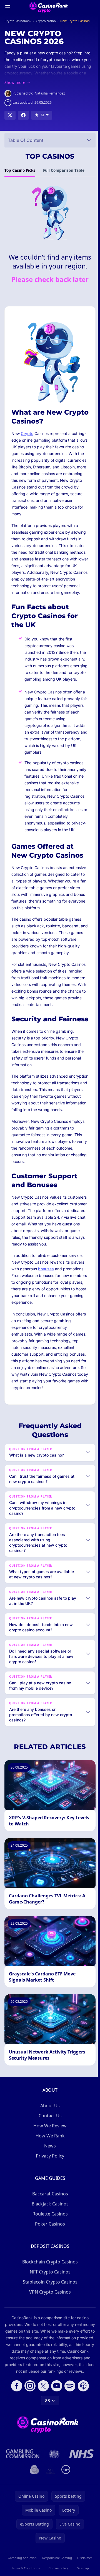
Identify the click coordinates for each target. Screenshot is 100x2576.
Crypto (27, 433)
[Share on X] (10, 115)
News (49, 2188)
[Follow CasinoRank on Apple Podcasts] (82, 2435)
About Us (49, 2148)
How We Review (49, 2168)
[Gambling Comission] (22, 2503)
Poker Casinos (49, 2266)
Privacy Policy (49, 2198)
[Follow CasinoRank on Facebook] (16, 2435)
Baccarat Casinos (49, 2236)
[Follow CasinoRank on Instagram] (29, 2435)
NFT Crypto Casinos (49, 2314)
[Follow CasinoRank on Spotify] (69, 2435)
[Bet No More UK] (33, 2519)
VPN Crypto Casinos (49, 2334)
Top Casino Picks (20, 170)
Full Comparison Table (64, 170)
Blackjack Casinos (49, 2246)
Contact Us (49, 2158)
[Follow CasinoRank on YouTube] (56, 2435)
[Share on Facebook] (23, 115)
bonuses (46, 1269)
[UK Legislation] (53, 2503)
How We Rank (49, 2178)
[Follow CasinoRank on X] (42, 2435)
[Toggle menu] (8, 7)
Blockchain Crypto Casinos (49, 2304)
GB (46, 2450)
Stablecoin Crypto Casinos (49, 2324)
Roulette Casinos (49, 2256)
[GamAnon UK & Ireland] (49, 2519)
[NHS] (80, 2503)
